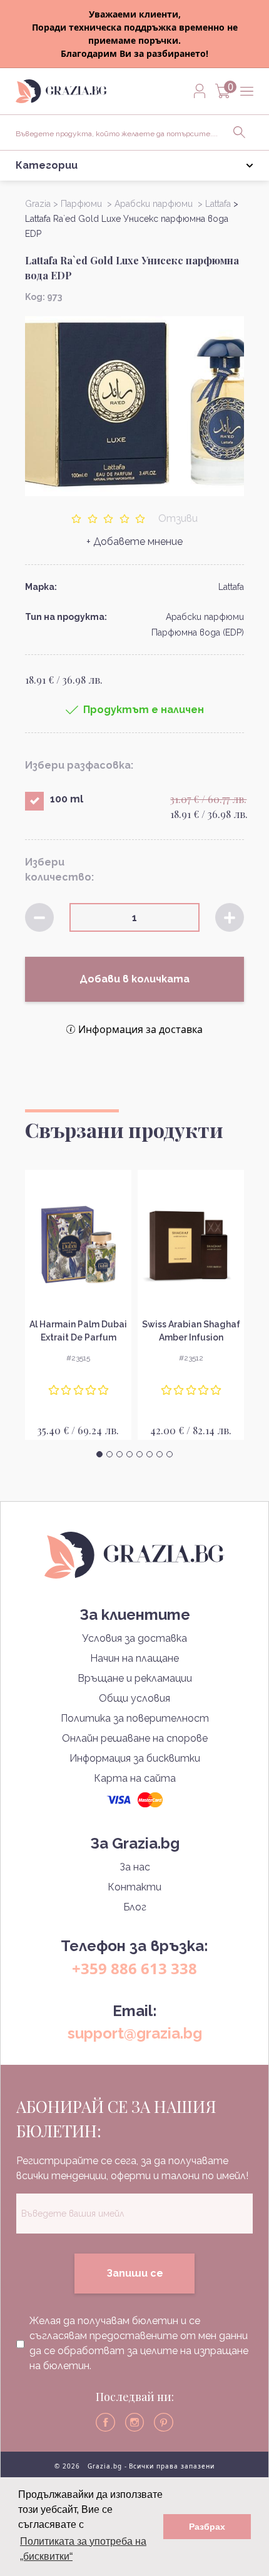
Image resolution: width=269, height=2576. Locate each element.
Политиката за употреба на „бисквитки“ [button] (83, 2549)
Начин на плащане (134, 1658)
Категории (47, 165)
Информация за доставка (140, 1029)
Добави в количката (134, 979)
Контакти (134, 1887)
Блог (135, 1907)
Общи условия (134, 1698)
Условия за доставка (134, 1638)
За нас (135, 1867)
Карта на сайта (135, 1778)
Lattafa (231, 587)
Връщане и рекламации (135, 1678)
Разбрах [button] (207, 2527)
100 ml (67, 799)
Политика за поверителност (135, 1718)
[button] (99, 1454)
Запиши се (135, 2273)
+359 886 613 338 (134, 1968)
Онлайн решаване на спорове (135, 1738)
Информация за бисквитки (135, 1758)
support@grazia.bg (135, 2033)
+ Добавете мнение (134, 542)
